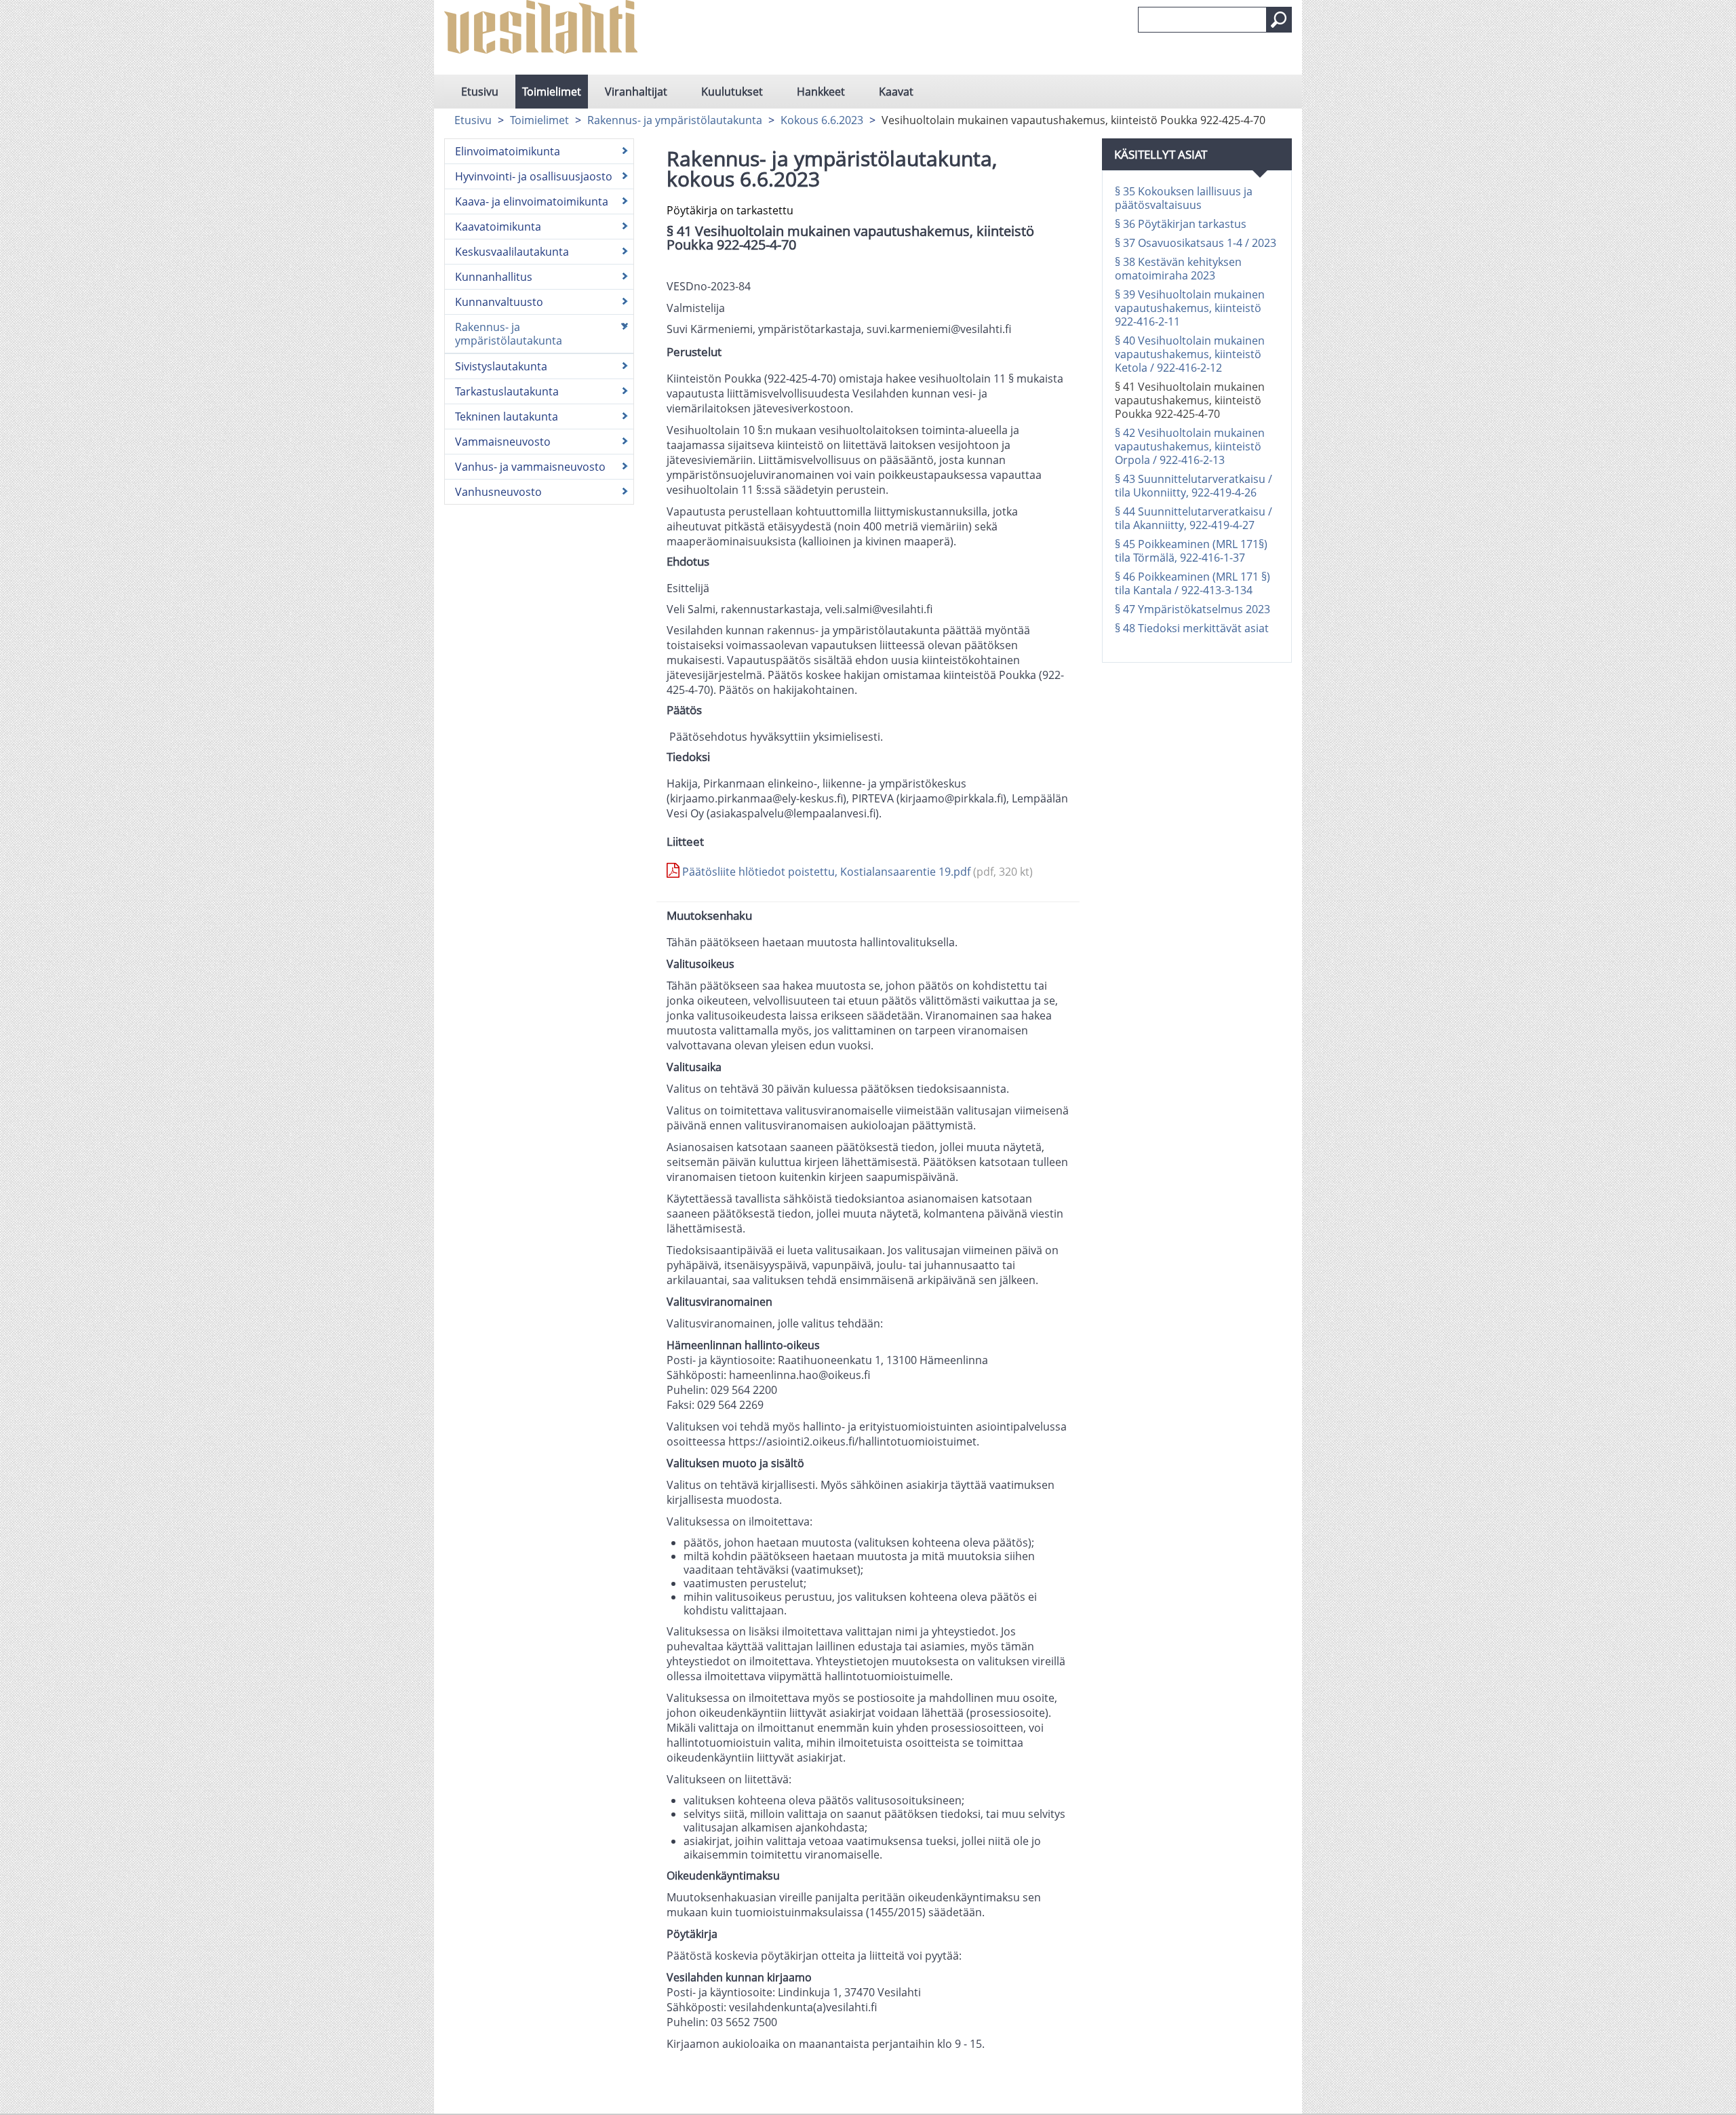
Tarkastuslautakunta (507, 391)
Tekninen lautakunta (507, 416)
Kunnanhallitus (494, 277)
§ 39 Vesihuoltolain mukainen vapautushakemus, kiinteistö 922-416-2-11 (1190, 308)
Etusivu (480, 92)
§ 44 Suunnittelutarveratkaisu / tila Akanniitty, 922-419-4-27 (1193, 518)
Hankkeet (821, 92)
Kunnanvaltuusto (499, 302)
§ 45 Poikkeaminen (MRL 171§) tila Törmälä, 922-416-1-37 (1191, 551)
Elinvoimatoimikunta (508, 151)
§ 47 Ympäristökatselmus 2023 (1192, 609)
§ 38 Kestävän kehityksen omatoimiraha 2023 (1178, 269)
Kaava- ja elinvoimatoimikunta (532, 201)
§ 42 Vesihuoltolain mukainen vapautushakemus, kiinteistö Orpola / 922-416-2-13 (1190, 446)
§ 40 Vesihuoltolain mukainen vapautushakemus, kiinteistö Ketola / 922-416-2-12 (1190, 354)
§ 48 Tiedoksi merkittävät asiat (1192, 628)
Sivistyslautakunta (501, 366)
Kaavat (896, 92)
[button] (1279, 20)
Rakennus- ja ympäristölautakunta (675, 120)
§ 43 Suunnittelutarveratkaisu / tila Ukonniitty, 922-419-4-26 (1193, 486)
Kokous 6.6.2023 (822, 120)
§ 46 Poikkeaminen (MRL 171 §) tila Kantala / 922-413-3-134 (1192, 583)
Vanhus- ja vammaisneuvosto (530, 467)
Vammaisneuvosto (503, 442)
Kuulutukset (732, 92)
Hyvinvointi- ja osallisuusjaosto (534, 176)
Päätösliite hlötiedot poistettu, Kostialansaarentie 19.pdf (856, 872)
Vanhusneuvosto (498, 492)
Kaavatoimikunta (498, 227)
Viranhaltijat (636, 92)
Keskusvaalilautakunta (512, 252)
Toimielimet (552, 92)
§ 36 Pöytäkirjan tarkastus (1181, 224)
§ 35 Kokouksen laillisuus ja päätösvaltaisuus (1184, 198)
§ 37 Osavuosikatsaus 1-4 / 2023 (1196, 243)
